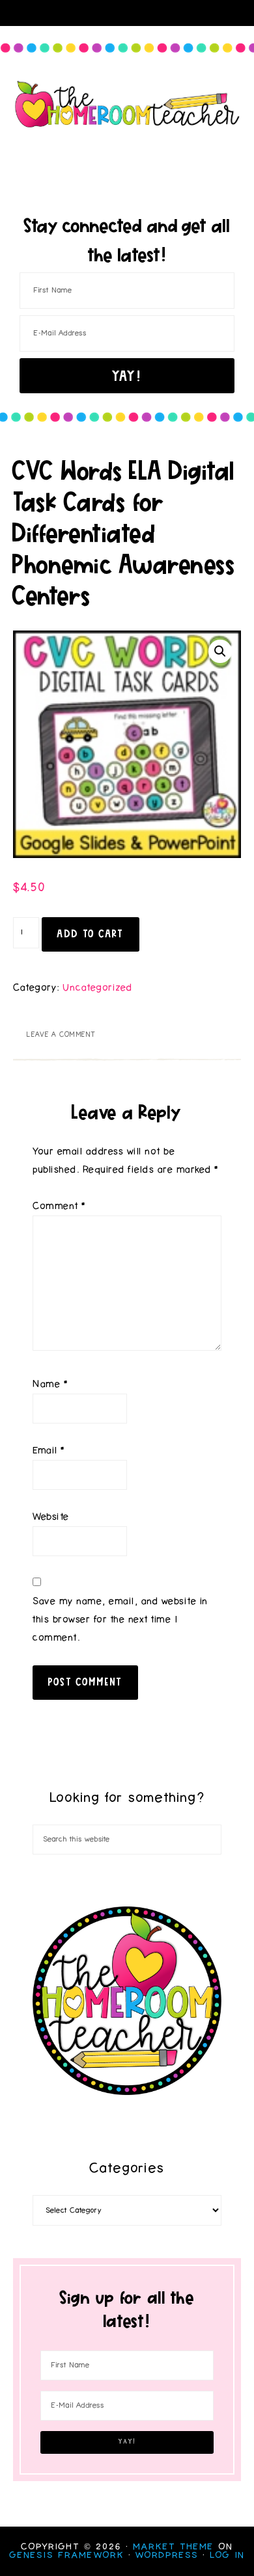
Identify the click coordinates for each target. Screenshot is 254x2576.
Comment (59, 1206)
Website (51, 1517)
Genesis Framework (67, 2555)
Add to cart (91, 933)
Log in (227, 2555)
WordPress (167, 2555)
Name (50, 1384)
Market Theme (174, 2547)
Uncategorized (98, 988)
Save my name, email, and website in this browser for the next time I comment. (120, 1620)
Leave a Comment (61, 1034)
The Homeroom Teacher (127, 104)
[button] (220, 651)
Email (49, 1451)
